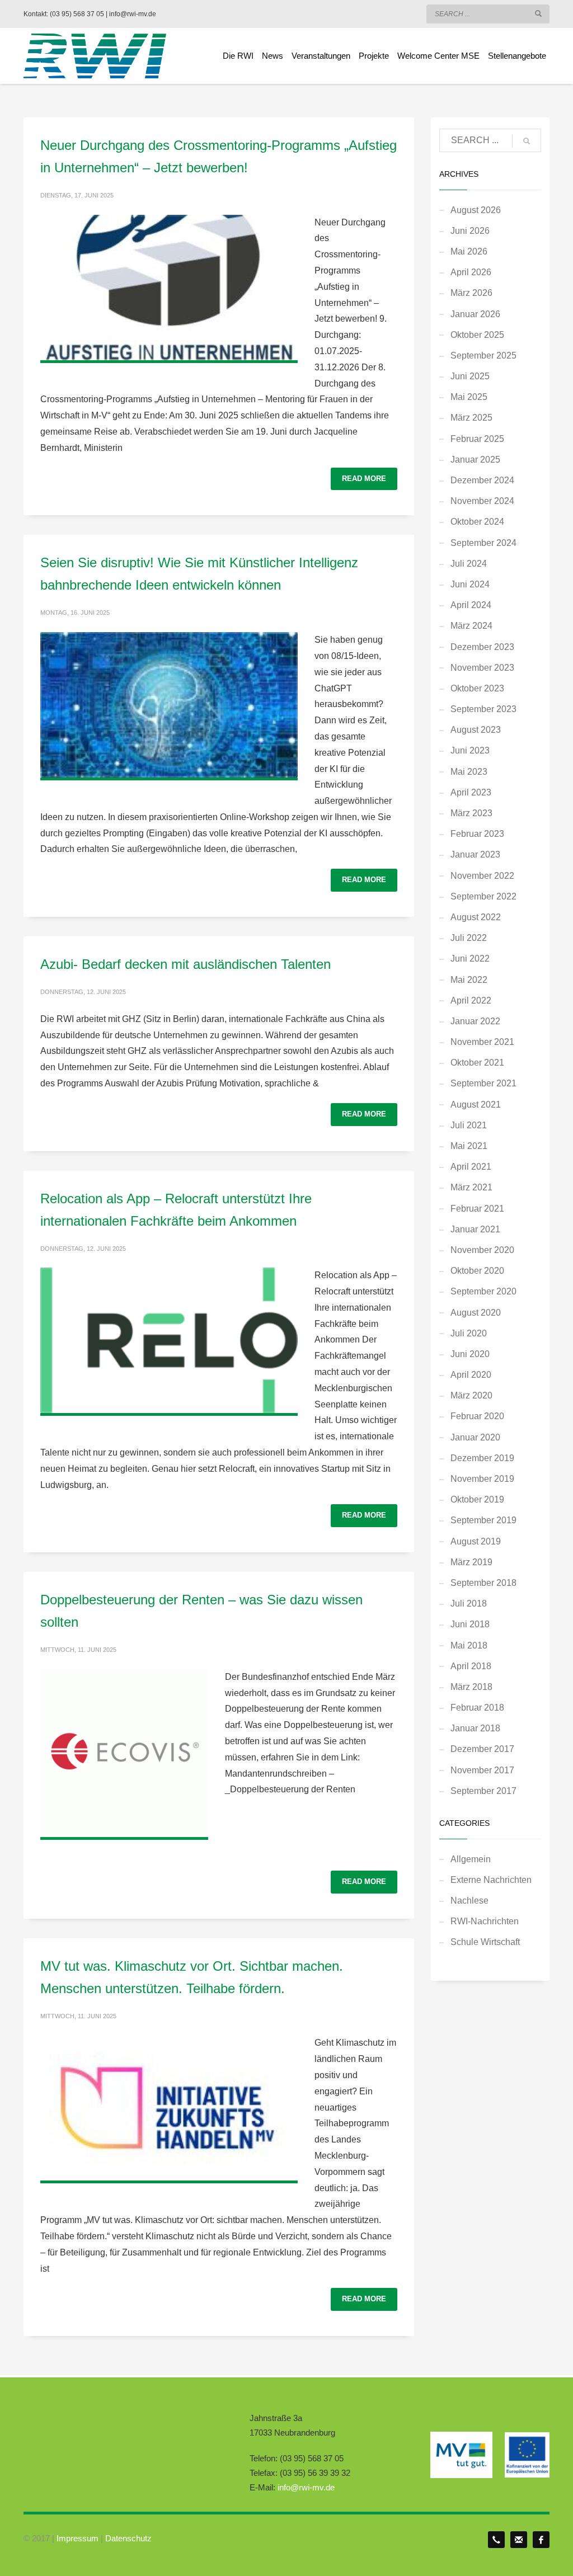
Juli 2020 (469, 1333)
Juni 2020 (470, 1354)
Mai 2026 (469, 251)
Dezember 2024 (482, 480)
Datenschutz (128, 2538)
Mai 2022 (469, 980)
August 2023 (476, 730)
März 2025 (471, 418)
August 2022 (476, 917)
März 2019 (471, 1562)
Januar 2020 (475, 1437)
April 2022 (471, 1000)
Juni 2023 (470, 750)
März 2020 (471, 1395)
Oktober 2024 (477, 522)
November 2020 (482, 1250)
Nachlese (469, 1901)
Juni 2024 (470, 584)
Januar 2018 (475, 1728)
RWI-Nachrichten (485, 1921)
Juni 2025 (470, 376)
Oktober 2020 (477, 1271)
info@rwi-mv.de (306, 2487)
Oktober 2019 (477, 1499)
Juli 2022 (469, 938)
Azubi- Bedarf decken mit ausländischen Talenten (185, 964)
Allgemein (471, 1859)
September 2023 (483, 709)
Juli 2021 (469, 1125)
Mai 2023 (469, 772)
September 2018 (483, 1583)
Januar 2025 (475, 460)
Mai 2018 (469, 1645)
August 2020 (476, 1313)
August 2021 (476, 1105)
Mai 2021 (469, 1146)
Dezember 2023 (482, 647)
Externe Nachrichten (491, 1880)
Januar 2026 (475, 314)
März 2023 (471, 813)
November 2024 (482, 501)
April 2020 (471, 1375)
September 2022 (483, 896)
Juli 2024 (469, 564)
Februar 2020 (477, 1416)
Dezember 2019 (482, 1458)
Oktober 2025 (477, 335)
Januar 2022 (475, 1021)
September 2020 (483, 1291)
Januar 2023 (475, 854)
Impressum (78, 2538)
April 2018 (471, 1666)
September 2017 (483, 1791)
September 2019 (483, 1520)
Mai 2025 (469, 397)
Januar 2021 (475, 1229)
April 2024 (471, 605)
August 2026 (476, 210)
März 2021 (471, 1187)
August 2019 (476, 1541)
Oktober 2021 (477, 1063)
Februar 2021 (477, 1209)
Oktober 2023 (477, 688)
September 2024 (483, 543)
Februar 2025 (477, 439)
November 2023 (482, 668)
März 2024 (471, 626)
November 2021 (482, 1042)
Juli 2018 (469, 1603)
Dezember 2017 (482, 1749)
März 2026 (471, 293)
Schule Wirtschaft (485, 1942)
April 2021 (471, 1167)
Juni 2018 (470, 1624)
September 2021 (483, 1083)
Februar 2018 (477, 1708)
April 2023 (471, 792)
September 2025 (483, 355)
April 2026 (471, 272)
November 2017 (482, 1770)
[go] (538, 13)
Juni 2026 (470, 231)
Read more (364, 479)
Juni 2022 (470, 959)
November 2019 (482, 1479)
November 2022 (482, 876)
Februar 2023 (477, 834)
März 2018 (471, 1687)
